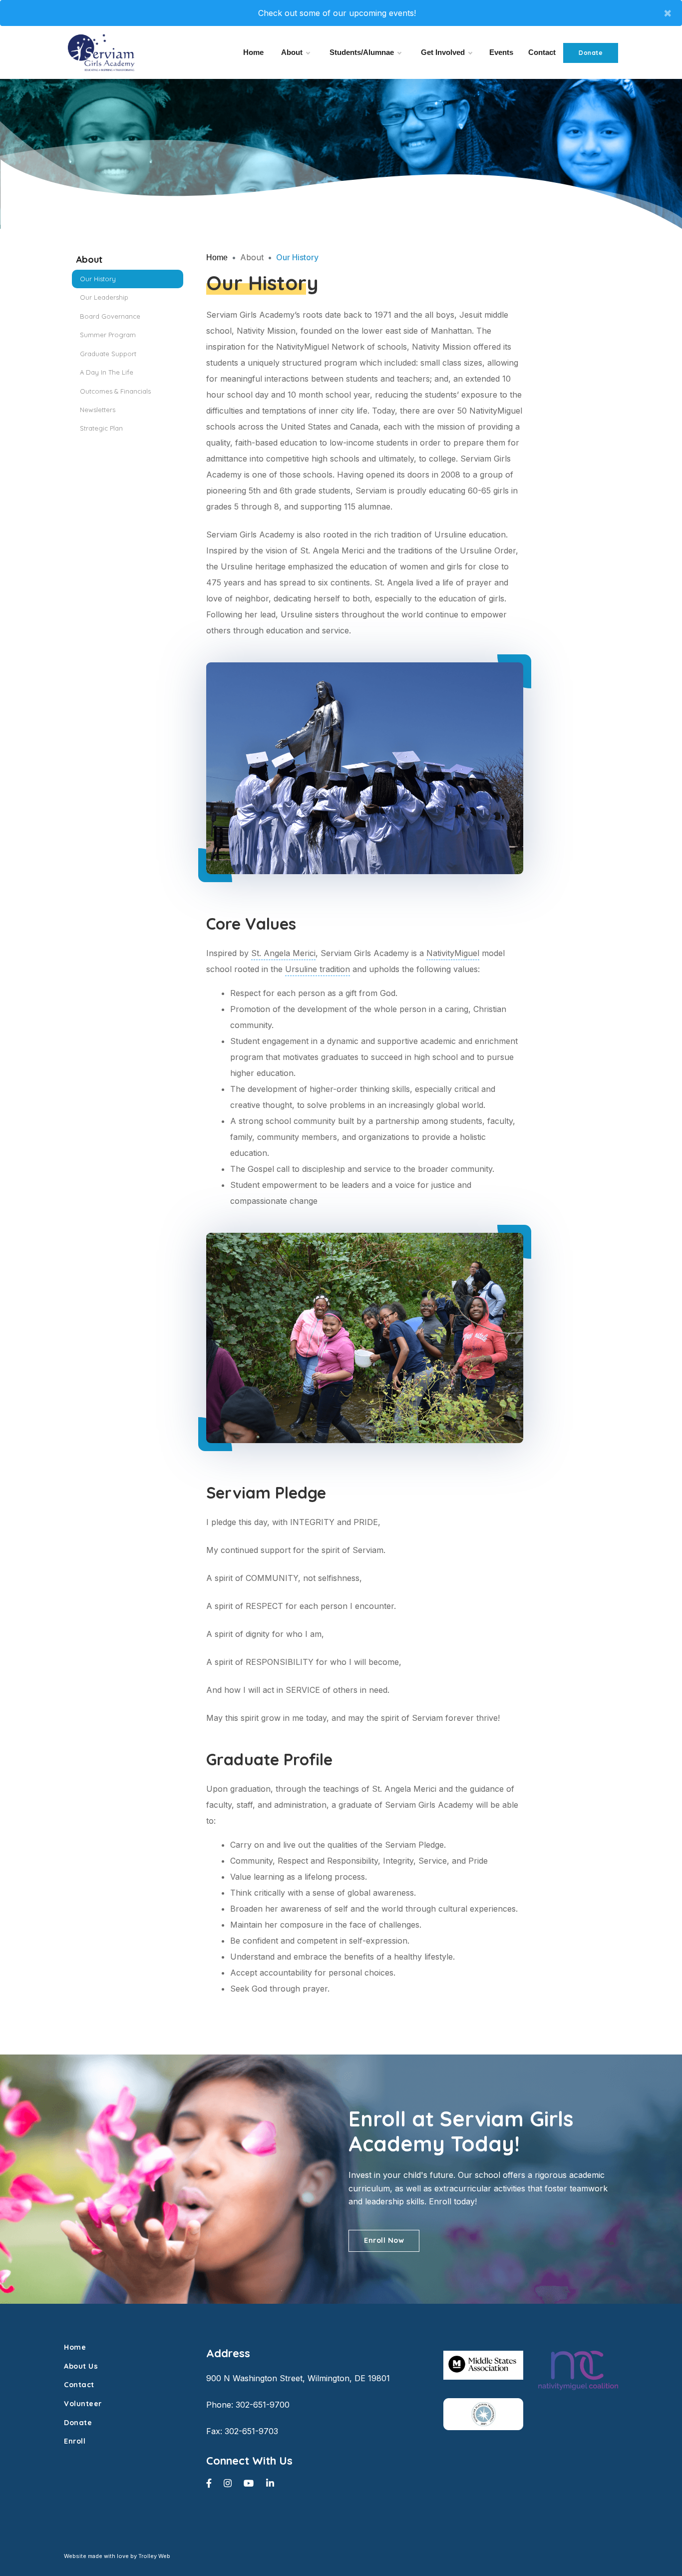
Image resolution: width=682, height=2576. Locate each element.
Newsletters (98, 410)
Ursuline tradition (318, 969)
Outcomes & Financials (115, 391)
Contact (542, 52)
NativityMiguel (453, 953)
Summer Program (108, 335)
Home (253, 52)
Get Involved (443, 52)
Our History (98, 279)
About (292, 52)
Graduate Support (108, 354)
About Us (81, 2366)
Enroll (75, 2441)
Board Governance (110, 316)
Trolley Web (154, 2556)
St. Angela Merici (283, 953)
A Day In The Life (107, 372)
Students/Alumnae (362, 52)
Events (501, 52)
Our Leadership (104, 297)
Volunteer (83, 2404)
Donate (591, 53)
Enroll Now (384, 2240)
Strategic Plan (101, 428)
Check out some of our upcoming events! (337, 13)
